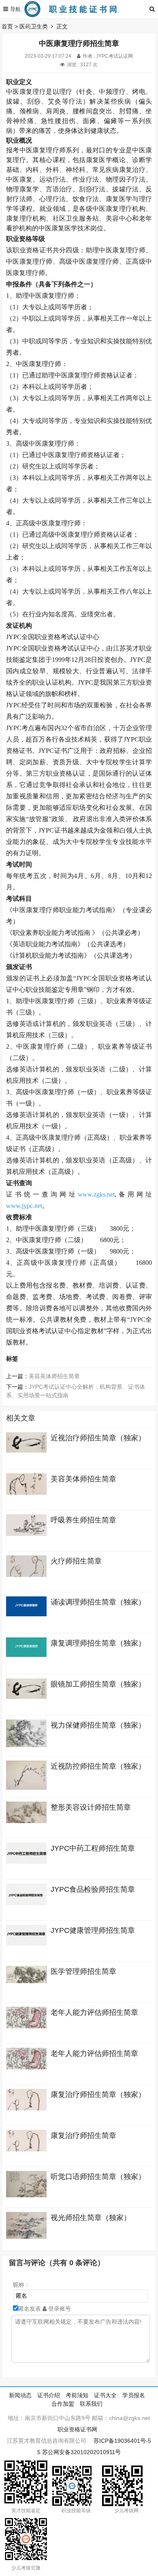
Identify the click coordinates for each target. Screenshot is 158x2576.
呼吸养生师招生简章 (83, 1520)
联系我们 (91, 2404)
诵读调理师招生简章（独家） (98, 1602)
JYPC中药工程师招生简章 (93, 1848)
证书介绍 (49, 2395)
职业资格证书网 (77, 2429)
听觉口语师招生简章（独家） (98, 2177)
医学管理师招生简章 (83, 1971)
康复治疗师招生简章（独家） (98, 2095)
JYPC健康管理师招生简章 (93, 1930)
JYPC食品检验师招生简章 (93, 1889)
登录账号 (59, 2309)
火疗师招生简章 (76, 1561)
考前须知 (77, 2395)
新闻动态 (20, 2395)
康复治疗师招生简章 (83, 2136)
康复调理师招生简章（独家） (98, 1643)
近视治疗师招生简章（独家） (98, 1438)
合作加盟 (63, 2404)
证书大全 (105, 2395)
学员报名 (134, 2395)
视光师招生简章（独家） (91, 2218)
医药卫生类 (34, 26)
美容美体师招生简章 (54, 1376)
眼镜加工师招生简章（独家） (98, 1684)
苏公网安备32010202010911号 (81, 2452)
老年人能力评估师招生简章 (94, 2012)
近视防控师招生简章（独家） (98, 1766)
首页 (7, 26)
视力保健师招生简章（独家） (98, 1725)
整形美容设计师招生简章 (91, 1807)
